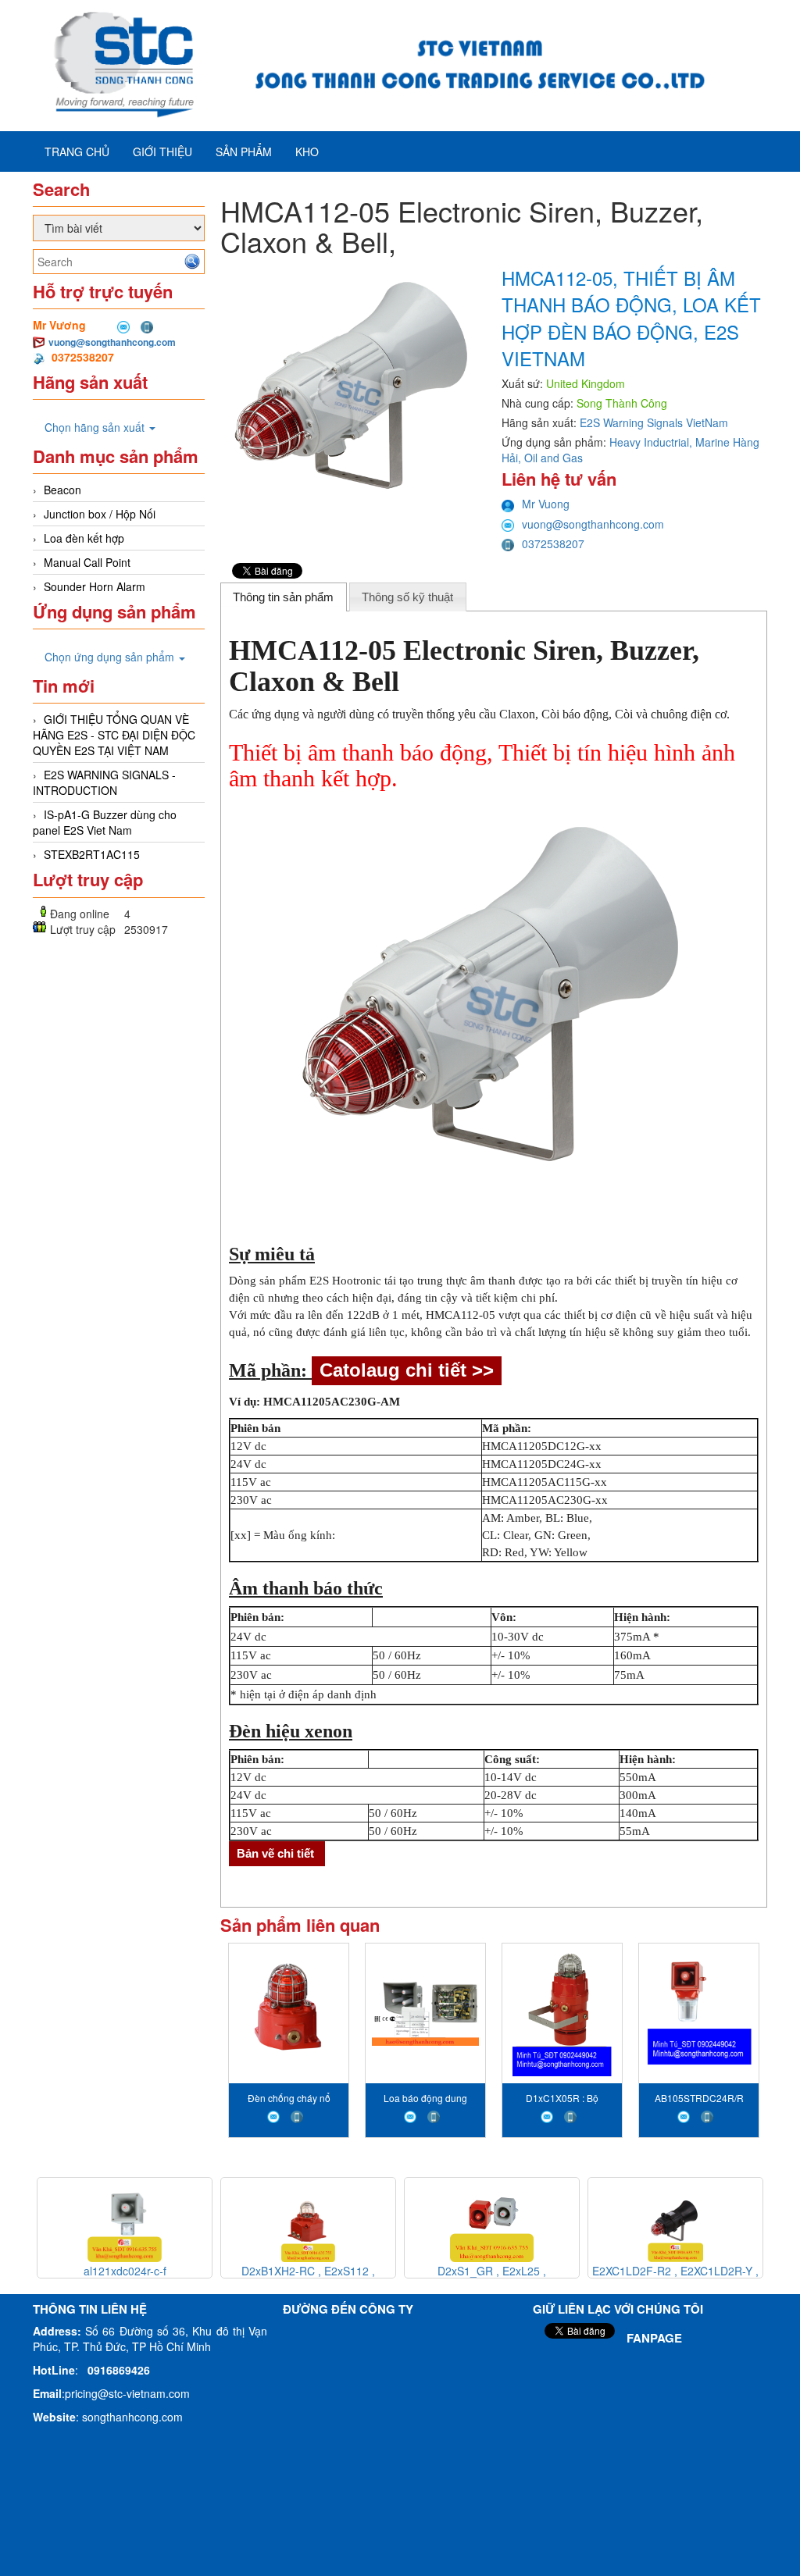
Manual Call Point (87, 562)
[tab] (284, 597)
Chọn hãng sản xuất (96, 427)
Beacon (62, 490)
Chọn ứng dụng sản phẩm (111, 657)
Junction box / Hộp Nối (100, 514)
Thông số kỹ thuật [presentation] (407, 597)
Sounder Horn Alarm (95, 586)
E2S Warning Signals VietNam (654, 422)
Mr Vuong (546, 504)
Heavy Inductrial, (652, 442)
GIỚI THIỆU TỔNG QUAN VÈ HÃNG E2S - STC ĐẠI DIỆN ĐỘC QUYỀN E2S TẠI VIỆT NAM (114, 735)
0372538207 (553, 543)
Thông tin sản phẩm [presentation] (283, 597)
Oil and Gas (554, 458)
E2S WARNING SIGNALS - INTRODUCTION (104, 782)
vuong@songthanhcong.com (112, 342)
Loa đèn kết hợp (84, 538)
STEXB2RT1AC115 (92, 854)
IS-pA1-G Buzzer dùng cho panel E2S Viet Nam (105, 822)
